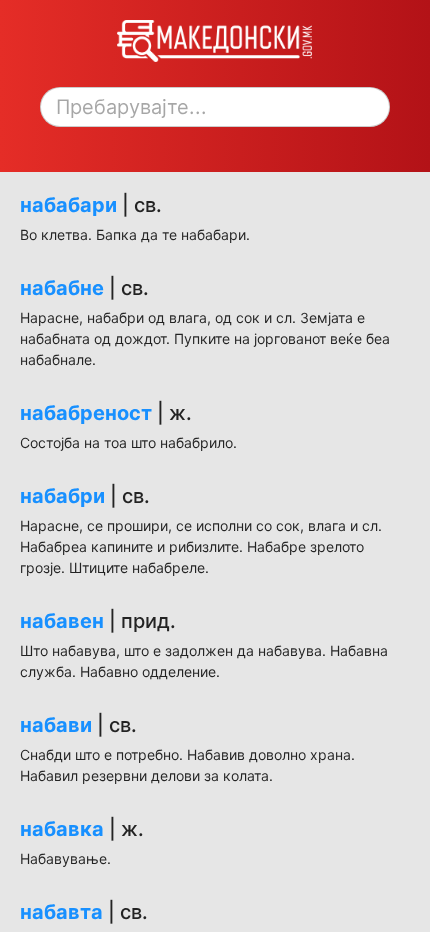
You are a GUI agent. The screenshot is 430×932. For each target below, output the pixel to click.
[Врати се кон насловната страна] (214, 56)
